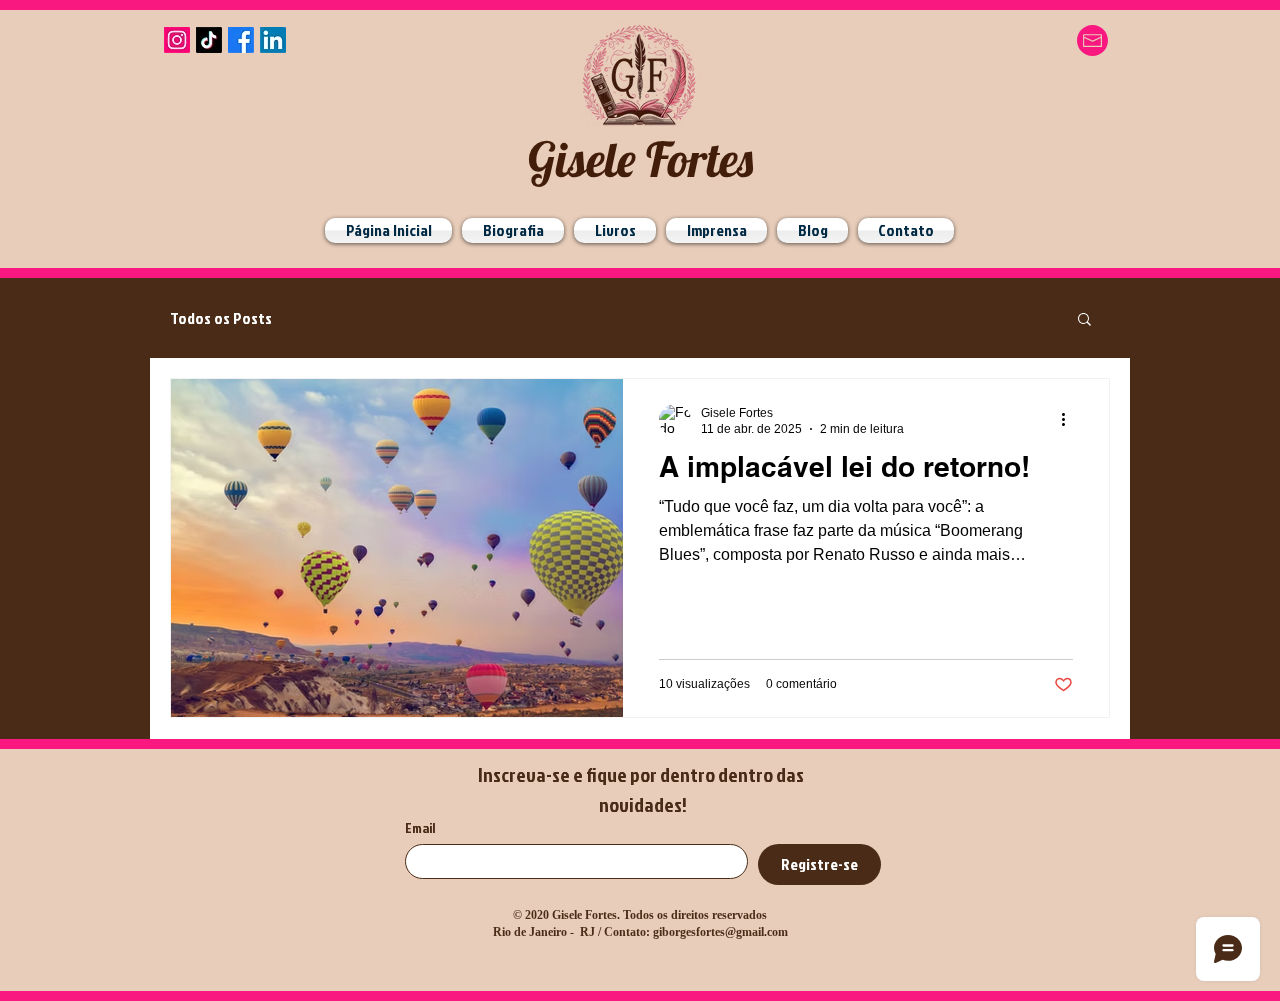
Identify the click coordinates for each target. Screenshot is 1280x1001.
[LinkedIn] (273, 40)
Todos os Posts (221, 318)
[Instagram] (177, 40)
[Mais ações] (1070, 420)
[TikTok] (209, 40)
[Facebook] (241, 40)
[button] (1084, 320)
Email (420, 827)
